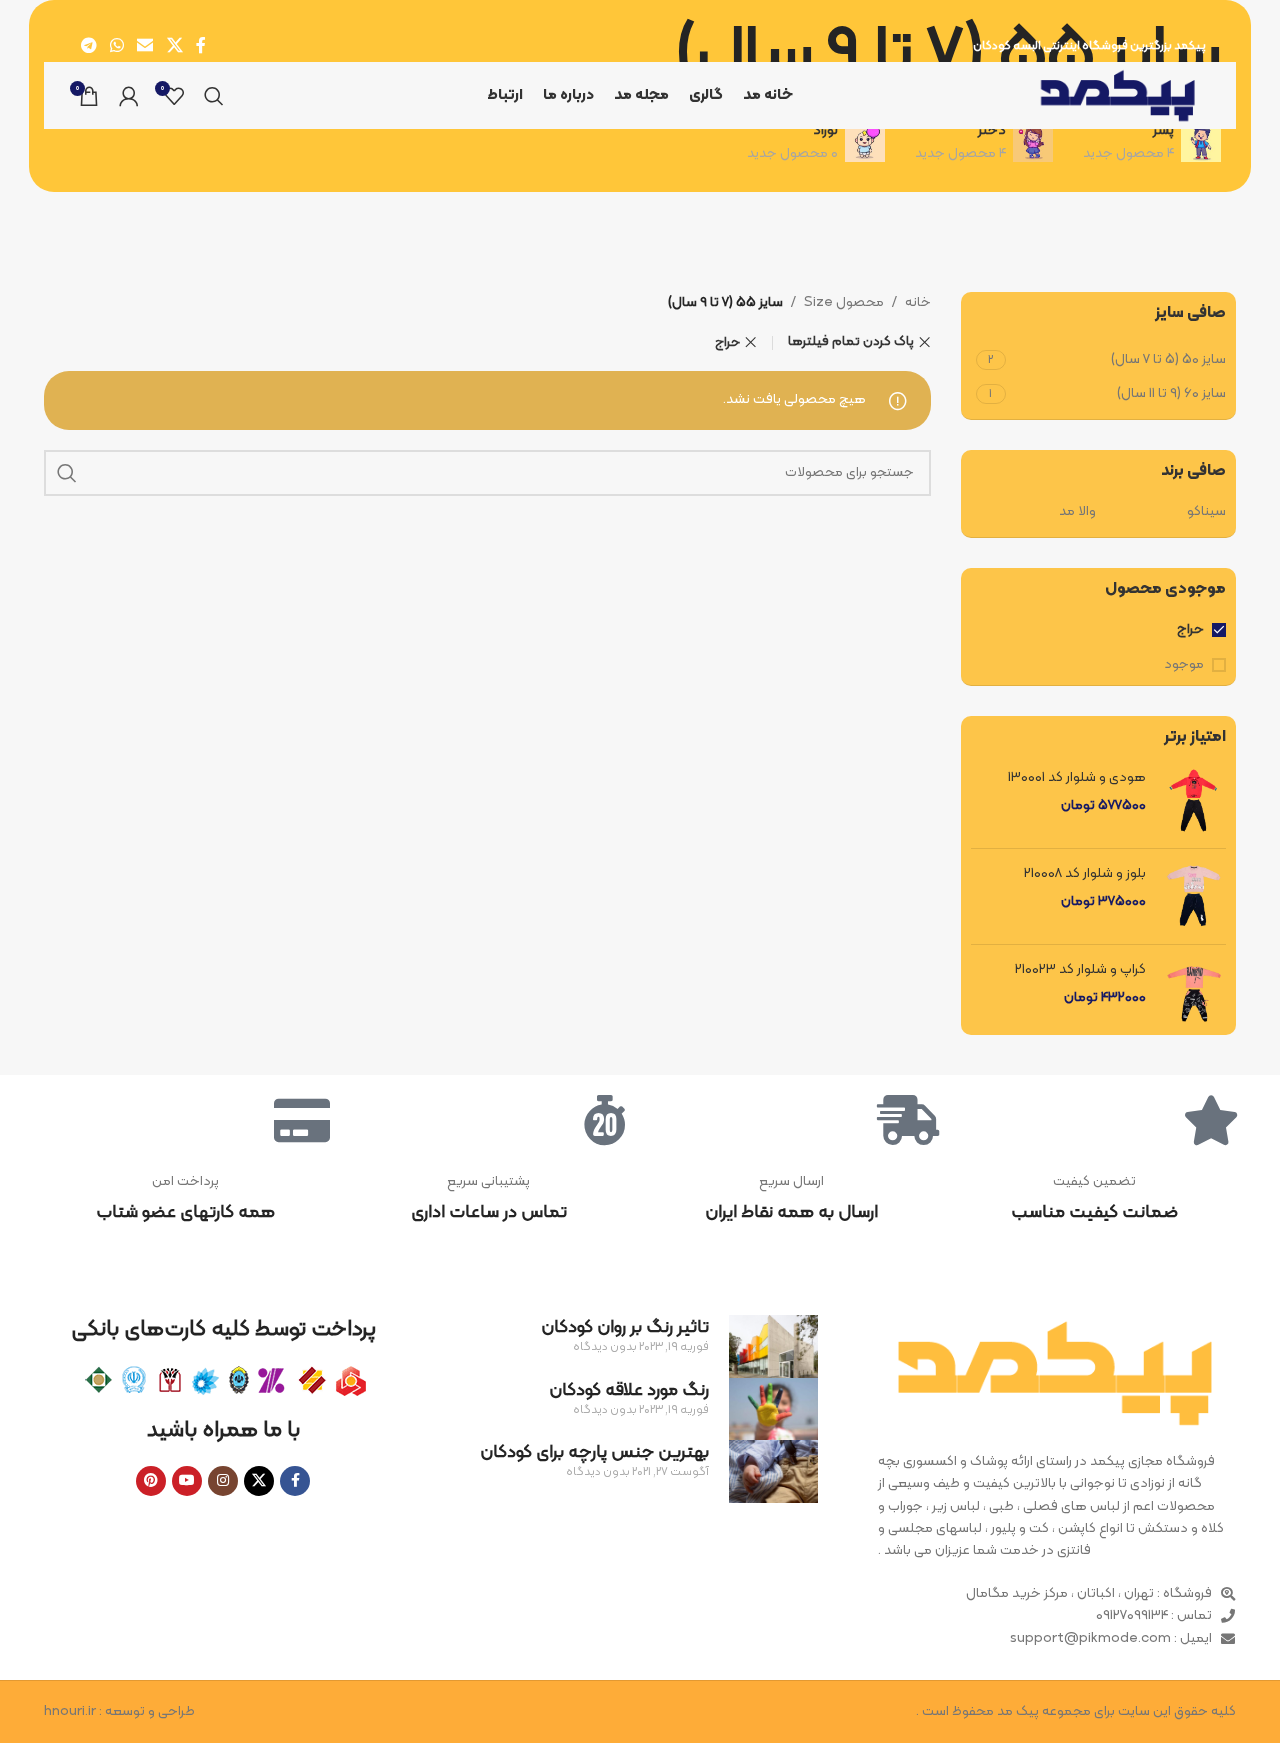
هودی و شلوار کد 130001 (1077, 778)
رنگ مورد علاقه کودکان (629, 1390)
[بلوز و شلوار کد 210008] (1193, 896)
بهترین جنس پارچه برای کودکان (594, 1452)
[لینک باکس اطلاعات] (1094, 1199)
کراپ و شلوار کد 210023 (1080, 970)
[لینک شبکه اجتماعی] (174, 46)
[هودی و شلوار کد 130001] (1193, 800)
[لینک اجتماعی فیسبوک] (200, 46)
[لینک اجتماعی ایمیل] (145, 46)
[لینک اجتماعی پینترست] (151, 1481)
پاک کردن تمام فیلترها (851, 342)
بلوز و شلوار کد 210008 (1085, 874)
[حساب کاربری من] (129, 96)
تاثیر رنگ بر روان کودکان (625, 1327)
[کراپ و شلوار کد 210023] (1193, 992)
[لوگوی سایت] (1118, 95)
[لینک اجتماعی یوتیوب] (187, 1481)
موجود (1184, 665)
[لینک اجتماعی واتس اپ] (116, 46)
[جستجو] (214, 96)
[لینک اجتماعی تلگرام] (88, 46)
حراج (1190, 630)
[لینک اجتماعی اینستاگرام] (223, 1481)
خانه (918, 302)
